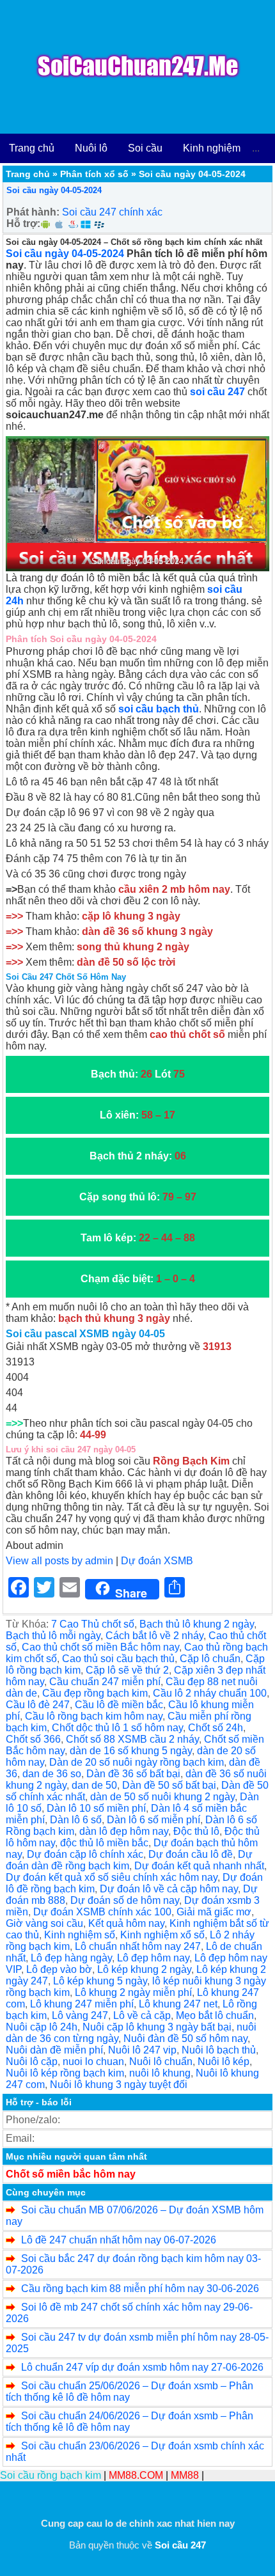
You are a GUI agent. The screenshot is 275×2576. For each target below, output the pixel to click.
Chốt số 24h (216, 1728)
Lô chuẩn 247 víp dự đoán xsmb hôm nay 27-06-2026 (142, 2367)
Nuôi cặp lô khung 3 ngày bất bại (157, 2027)
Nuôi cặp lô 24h (42, 2027)
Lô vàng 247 (80, 2015)
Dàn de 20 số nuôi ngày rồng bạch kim (137, 1762)
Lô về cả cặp (142, 2015)
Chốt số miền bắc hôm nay (71, 2174)
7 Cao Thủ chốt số (93, 1624)
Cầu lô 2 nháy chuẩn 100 (210, 1693)
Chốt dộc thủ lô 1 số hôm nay (117, 1728)
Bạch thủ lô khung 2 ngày (197, 1624)
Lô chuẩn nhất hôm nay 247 (138, 1946)
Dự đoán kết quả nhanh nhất (199, 1866)
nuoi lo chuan (93, 2062)
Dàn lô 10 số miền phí (96, 1808)
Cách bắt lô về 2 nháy (154, 1636)
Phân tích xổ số (94, 174)
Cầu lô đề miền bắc (119, 1705)
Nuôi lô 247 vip (142, 2050)
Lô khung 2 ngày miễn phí (133, 1992)
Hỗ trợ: (23, 224)
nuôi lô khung (160, 2073)
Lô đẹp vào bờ (59, 1969)
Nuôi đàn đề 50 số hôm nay (185, 2038)
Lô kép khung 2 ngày (144, 1969)
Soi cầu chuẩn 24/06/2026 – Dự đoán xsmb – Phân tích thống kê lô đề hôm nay (130, 2422)
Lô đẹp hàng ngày (71, 1958)
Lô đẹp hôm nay (153, 1958)
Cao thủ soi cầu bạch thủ (118, 1659)
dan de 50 (94, 1785)
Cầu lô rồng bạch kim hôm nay (94, 1716)
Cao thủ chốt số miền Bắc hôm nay (100, 1647)
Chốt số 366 (33, 1739)
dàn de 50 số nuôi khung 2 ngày (162, 1797)
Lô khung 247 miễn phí (82, 2004)
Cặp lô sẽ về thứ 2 (127, 1670)
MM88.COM (136, 2475)
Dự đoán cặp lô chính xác (85, 1854)
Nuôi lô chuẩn (161, 2062)
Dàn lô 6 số (76, 1820)
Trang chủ (32, 148)
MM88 (185, 2475)
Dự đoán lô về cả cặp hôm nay (169, 1889)
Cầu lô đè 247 (38, 1705)
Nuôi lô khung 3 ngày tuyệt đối (119, 2085)
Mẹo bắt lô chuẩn (215, 2015)
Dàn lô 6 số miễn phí (153, 1820)
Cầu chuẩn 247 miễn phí (105, 1682)
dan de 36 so (52, 1774)
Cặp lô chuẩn (210, 1659)
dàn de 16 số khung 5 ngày (131, 1751)
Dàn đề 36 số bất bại (133, 1774)
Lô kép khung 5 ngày (100, 1981)
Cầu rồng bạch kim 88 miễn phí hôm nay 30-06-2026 (140, 2289)
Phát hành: (33, 212)
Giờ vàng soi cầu (44, 1923)
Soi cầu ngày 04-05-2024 (54, 190)
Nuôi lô (91, 148)
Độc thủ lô (196, 1831)
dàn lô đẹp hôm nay (124, 1831)
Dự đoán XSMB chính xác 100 (102, 1912)
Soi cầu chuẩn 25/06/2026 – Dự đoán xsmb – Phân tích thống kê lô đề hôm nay (130, 2391)
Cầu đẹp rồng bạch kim (95, 1693)
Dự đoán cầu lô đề (191, 1854)
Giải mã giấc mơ (214, 1912)
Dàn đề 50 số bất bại (169, 1785)
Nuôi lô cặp (32, 2062)
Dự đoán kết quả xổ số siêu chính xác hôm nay (112, 1877)
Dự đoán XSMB (157, 1561)
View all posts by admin (59, 1561)
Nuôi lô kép (224, 2062)
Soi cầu (145, 148)
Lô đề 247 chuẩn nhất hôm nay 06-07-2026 (119, 2240)
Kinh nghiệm (212, 148)
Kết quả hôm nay (126, 1923)
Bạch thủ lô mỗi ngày (53, 1636)
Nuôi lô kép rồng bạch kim (65, 2073)
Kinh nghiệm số (80, 1935)
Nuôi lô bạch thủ (219, 2050)
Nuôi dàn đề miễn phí (54, 2050)
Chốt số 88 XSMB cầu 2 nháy (132, 1739)
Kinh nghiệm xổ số (162, 1935)
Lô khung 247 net (178, 2004)
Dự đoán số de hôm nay (125, 1900)
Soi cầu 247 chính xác (112, 212)
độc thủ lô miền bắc (104, 1843)
